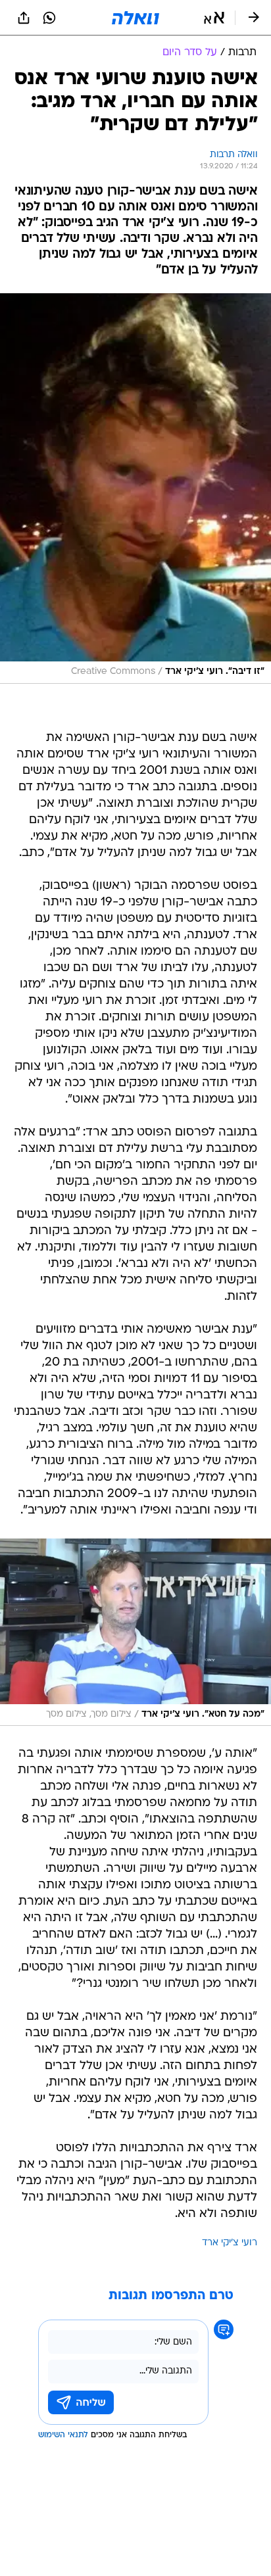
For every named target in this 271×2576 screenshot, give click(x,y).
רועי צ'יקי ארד (230, 2243)
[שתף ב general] (24, 18)
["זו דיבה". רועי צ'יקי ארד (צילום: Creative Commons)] (135, 489)
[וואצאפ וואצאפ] (49, 18)
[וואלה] (135, 18)
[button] (214, 18)
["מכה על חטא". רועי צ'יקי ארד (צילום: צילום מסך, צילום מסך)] (135, 1633)
